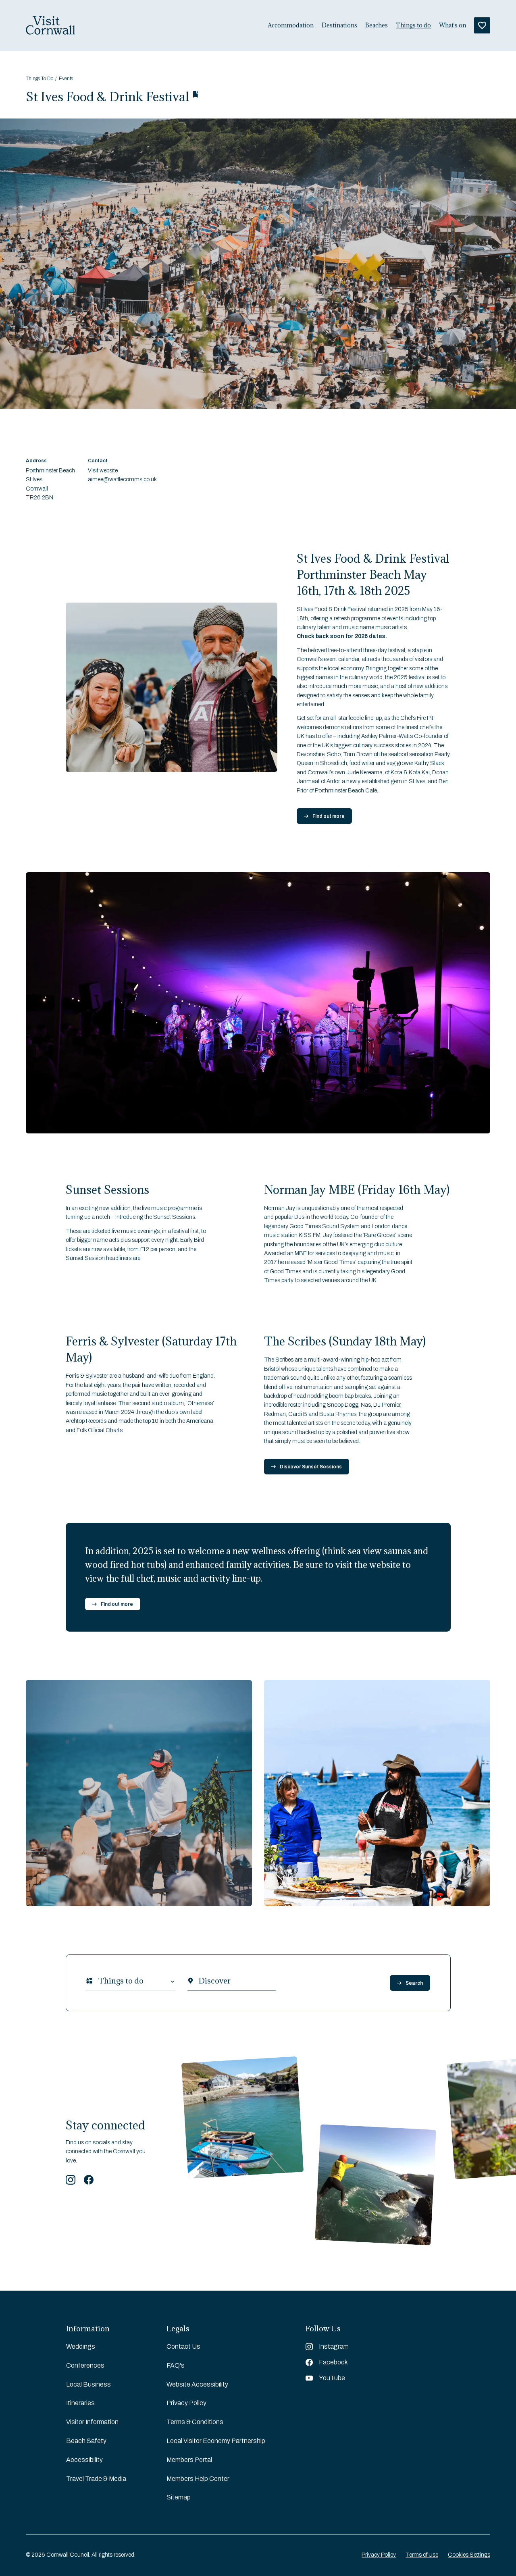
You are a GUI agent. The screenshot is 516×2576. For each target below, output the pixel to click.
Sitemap (179, 2497)
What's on (453, 25)
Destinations (339, 25)
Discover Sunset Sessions (311, 1467)
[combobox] (98, 1981)
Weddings (81, 2346)
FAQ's (176, 2365)
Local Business (88, 2384)
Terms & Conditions (195, 2422)
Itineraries (80, 2403)
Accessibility (84, 2460)
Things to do (413, 25)
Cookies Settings (469, 2555)
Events (66, 79)
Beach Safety (86, 2441)
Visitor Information (92, 2422)
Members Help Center (198, 2479)
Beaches (377, 25)
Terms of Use (422, 2555)
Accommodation (291, 25)
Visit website (103, 471)
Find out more (329, 816)
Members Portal (189, 2460)
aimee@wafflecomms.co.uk (122, 479)
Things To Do (40, 79)
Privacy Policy (186, 2403)
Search (414, 1983)
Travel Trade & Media (96, 2479)
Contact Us (183, 2346)
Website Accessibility (197, 2384)
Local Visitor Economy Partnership (216, 2441)
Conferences (85, 2365)
